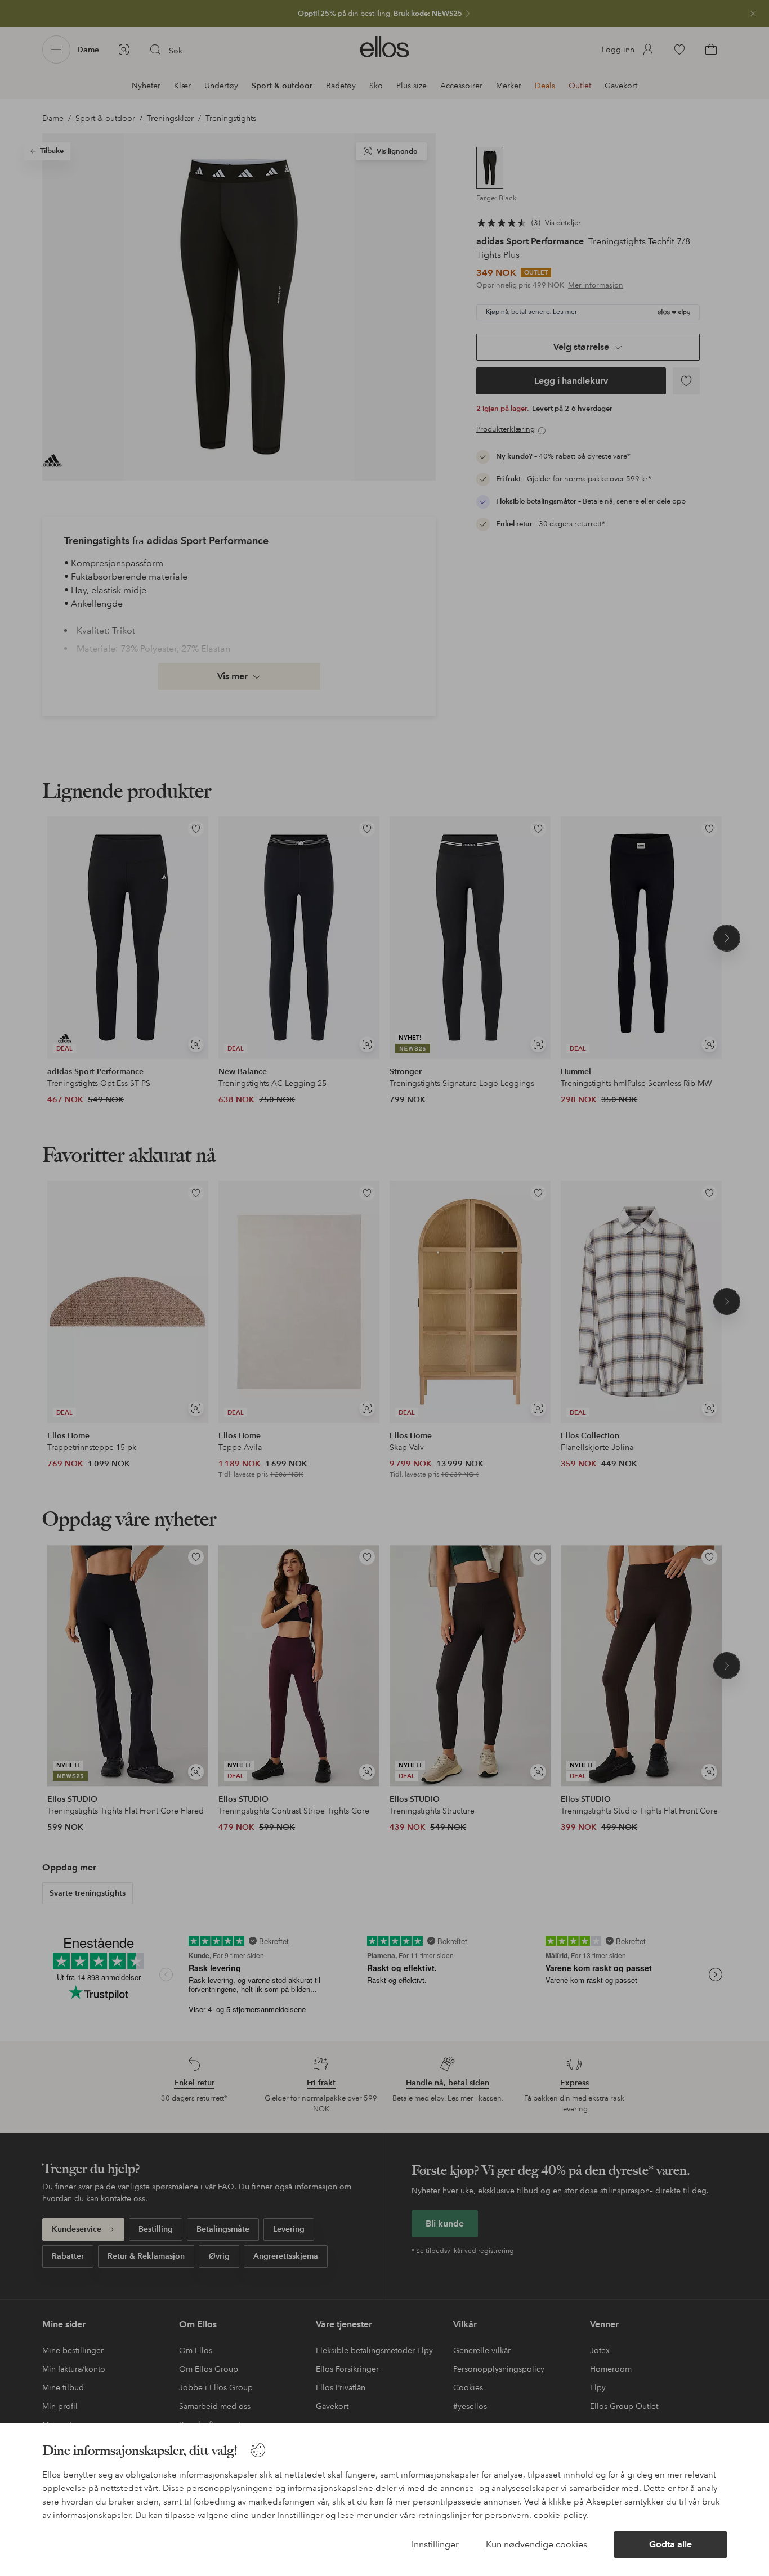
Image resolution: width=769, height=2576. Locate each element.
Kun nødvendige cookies (536, 2544)
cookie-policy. (561, 2515)
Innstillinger (435, 2544)
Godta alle (670, 2544)
